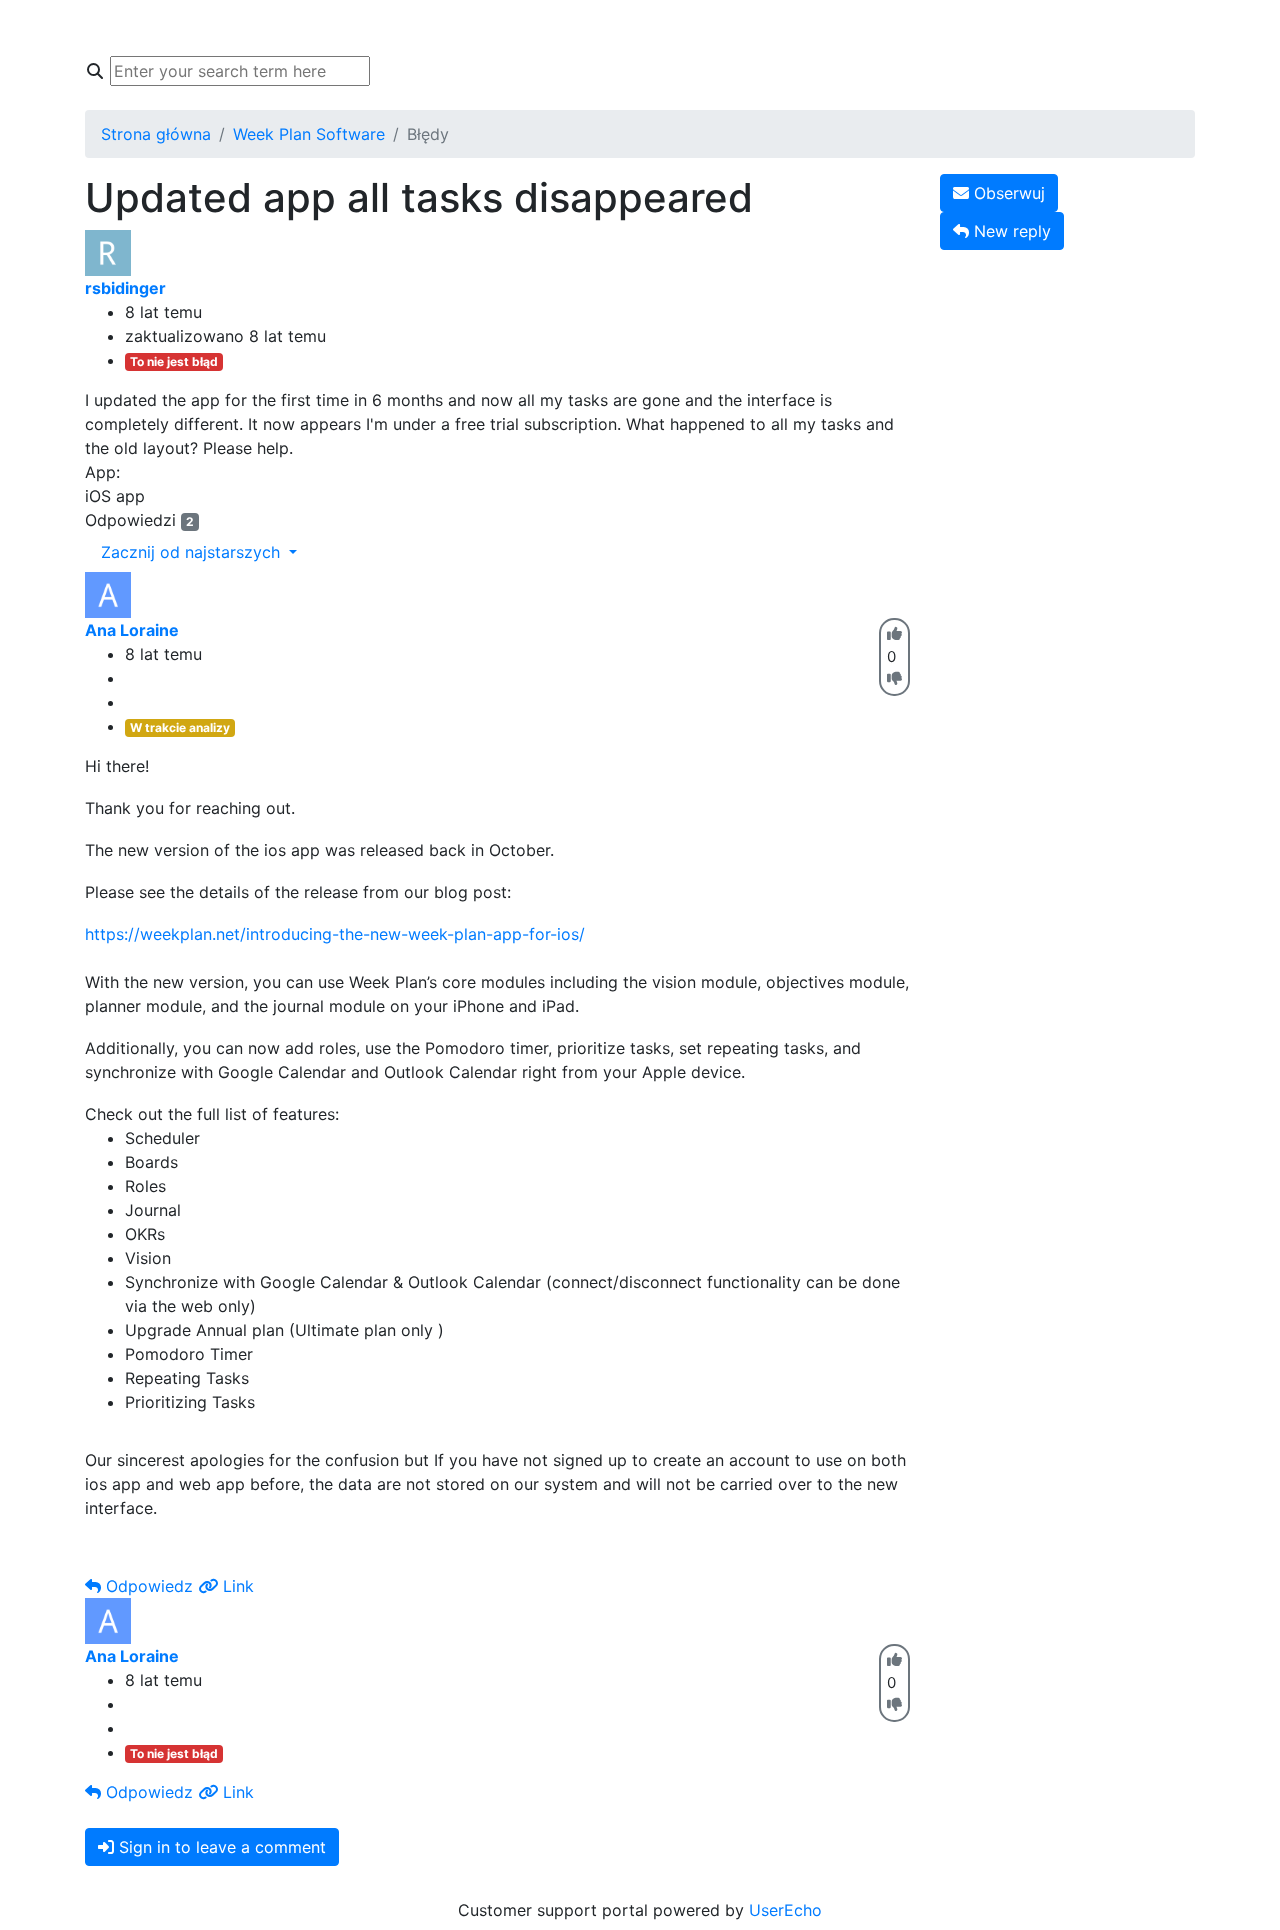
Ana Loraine (132, 630)
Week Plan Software (309, 134)
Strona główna (164, 28)
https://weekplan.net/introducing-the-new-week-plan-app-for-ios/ (335, 934)
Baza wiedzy (297, 28)
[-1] (894, 678)
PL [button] (932, 28)
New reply (1010, 231)
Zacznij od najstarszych (193, 552)
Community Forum (446, 28)
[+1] (894, 633)
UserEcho (785, 1910)
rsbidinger (125, 288)
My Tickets (591, 28)
